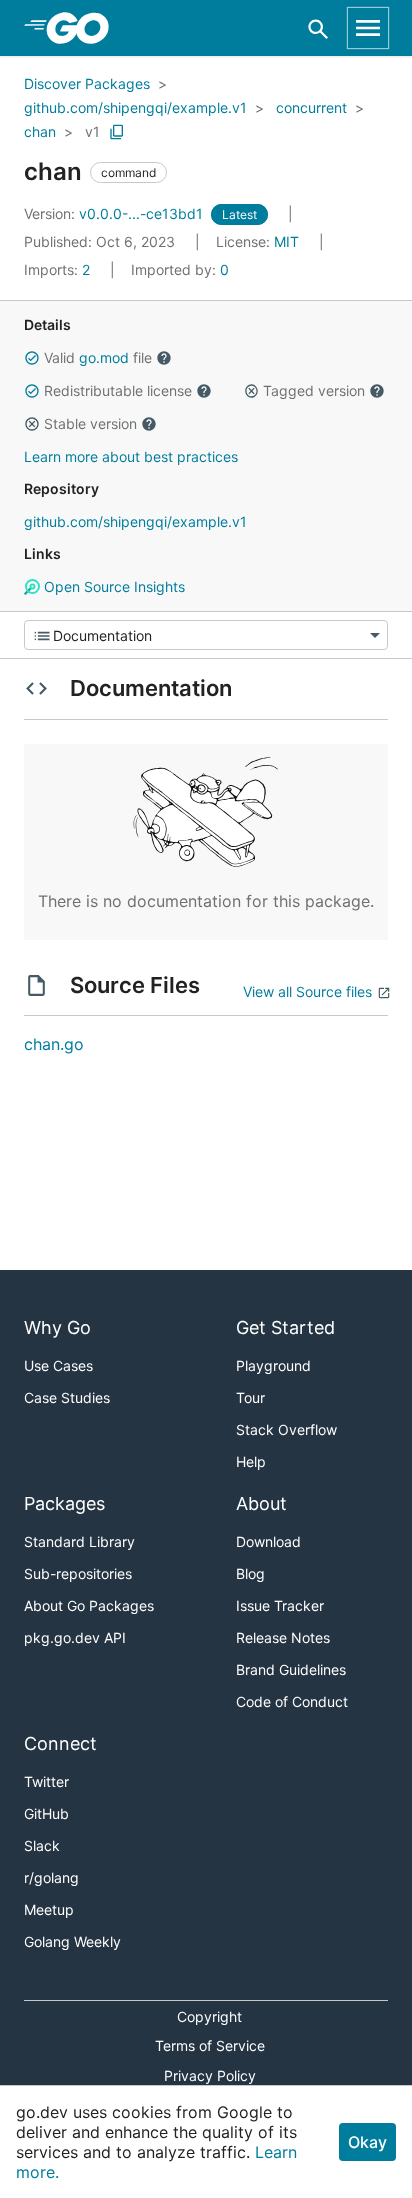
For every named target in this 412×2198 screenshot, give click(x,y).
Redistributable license (118, 390)
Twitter (46, 1781)
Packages (64, 1503)
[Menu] (206, 635)
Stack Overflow (286, 1429)
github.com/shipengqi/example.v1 (135, 107)
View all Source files (307, 991)
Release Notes (283, 1637)
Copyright (209, 2016)
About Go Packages (89, 1605)
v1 (92, 131)
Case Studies (67, 1397)
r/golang (51, 1877)
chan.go (54, 1044)
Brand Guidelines (291, 1669)
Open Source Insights (112, 586)
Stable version (90, 423)
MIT (286, 241)
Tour (250, 1397)
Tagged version (314, 390)
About (261, 1503)
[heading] (84, 28)
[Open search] (318, 28)
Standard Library (79, 1541)
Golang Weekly (72, 1941)
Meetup (49, 1909)
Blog (250, 1573)
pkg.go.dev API (75, 1637)
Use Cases (58, 1365)
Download (268, 1541)
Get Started (285, 1327)
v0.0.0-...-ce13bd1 (115, 213)
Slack (42, 1845)
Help (251, 1461)
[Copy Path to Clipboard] (117, 132)
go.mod (104, 357)
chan (40, 131)
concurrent (311, 107)
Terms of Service (210, 2045)
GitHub (46, 1813)
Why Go (57, 1327)
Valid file (98, 357)
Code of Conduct (292, 1701)
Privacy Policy (210, 2075)
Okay (367, 2142)
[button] (32, 358)
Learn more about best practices (131, 456)
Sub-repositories (78, 1573)
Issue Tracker (280, 1605)
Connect (60, 1743)
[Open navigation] (368, 28)
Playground (273, 1365)
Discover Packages (87, 83)
